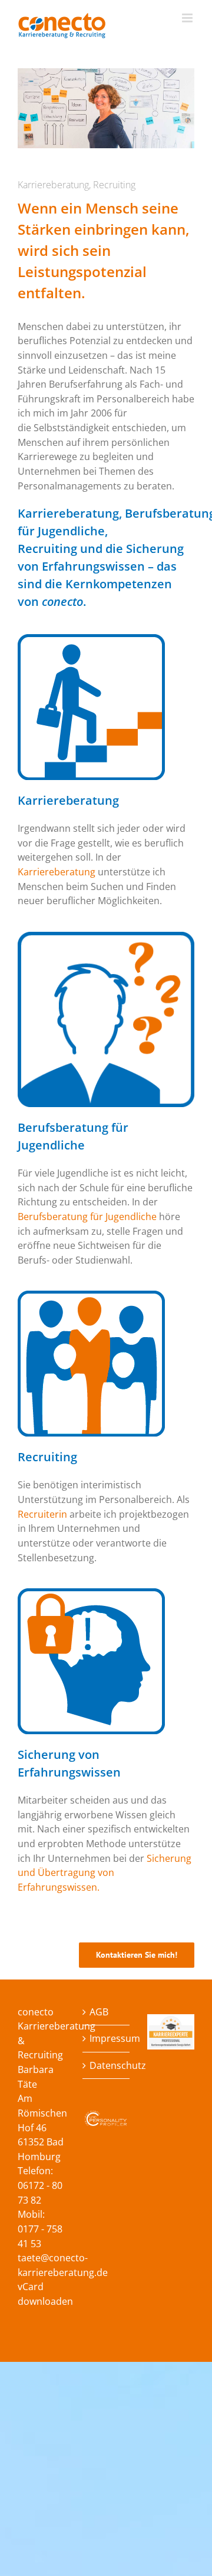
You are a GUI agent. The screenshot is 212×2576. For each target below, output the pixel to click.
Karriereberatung (58, 872)
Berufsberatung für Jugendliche (87, 1217)
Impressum (107, 2038)
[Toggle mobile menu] (188, 18)
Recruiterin (44, 1514)
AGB (99, 2012)
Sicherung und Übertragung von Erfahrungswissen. (105, 1873)
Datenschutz (107, 2065)
